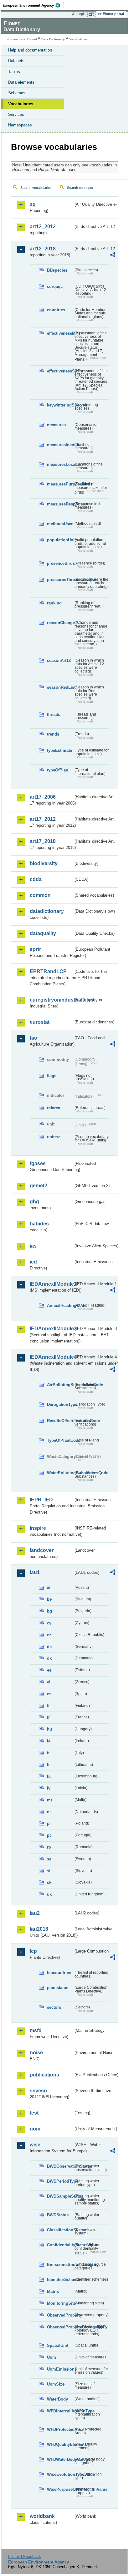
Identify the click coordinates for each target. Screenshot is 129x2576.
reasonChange (60, 623)
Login (81, 14)
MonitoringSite (60, 2303)
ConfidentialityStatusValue (60, 2245)
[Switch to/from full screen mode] (92, 14)
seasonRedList (60, 687)
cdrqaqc (55, 286)
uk (49, 1894)
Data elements (21, 82)
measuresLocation (60, 464)
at (49, 1588)
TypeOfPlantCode (60, 1440)
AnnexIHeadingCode (60, 1305)
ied (33, 1262)
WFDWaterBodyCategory (60, 2459)
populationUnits (60, 540)
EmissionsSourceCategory (60, 2265)
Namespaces (20, 125)
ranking (54, 603)
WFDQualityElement (60, 2444)
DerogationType (60, 1404)
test (34, 2113)
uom (35, 2129)
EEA (33, 5)
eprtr (35, 949)
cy (49, 1623)
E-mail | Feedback (25, 2556)
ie (49, 1741)
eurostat (40, 1022)
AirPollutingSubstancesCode (60, 1385)
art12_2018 (43, 249)
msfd (36, 2030)
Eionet (32, 39)
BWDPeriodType (60, 2181)
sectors (54, 2007)
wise (35, 2145)
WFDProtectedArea (60, 2429)
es (49, 1694)
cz (49, 1635)
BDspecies (57, 270)
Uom (52, 2357)
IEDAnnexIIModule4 (52, 1357)
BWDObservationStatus (60, 2166)
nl (49, 1812)
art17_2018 (43, 841)
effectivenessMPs (60, 333)
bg (49, 1611)
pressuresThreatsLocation (60, 580)
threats (54, 714)
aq (33, 204)
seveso (38, 2091)
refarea (54, 1108)
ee (49, 1670)
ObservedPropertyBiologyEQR (60, 2327)
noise (36, 2053)
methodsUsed (60, 524)
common (40, 895)
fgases (38, 1163)
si (49, 1871)
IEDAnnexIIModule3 (52, 1329)
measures (56, 425)
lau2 (35, 1913)
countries (56, 310)
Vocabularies (21, 104)
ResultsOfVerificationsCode (60, 1421)
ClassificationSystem (60, 2230)
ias (33, 1246)
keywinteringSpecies (60, 405)
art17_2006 (43, 797)
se (49, 1859)
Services (16, 114)
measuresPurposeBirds (60, 484)
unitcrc (54, 1137)
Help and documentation (30, 50)
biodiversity (44, 863)
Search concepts (80, 188)
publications (44, 2075)
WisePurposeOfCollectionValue (60, 2489)
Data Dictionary (53, 39)
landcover (42, 1550)
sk (49, 1882)
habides (39, 1224)
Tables (14, 72)
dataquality (43, 933)
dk (49, 1658)
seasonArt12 (59, 660)
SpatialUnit (58, 2345)
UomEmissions (60, 2369)
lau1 (35, 1572)
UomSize (56, 2384)
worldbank (42, 2516)
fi (48, 1706)
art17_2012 (43, 819)
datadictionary (47, 911)
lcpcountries (59, 1973)
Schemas (17, 93)
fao (34, 1038)
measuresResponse (60, 504)
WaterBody (57, 2399)
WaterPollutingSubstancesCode (60, 1473)
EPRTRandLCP (48, 971)
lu (49, 1776)
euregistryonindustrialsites (52, 1000)
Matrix (53, 2291)
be (49, 1599)
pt (49, 1835)
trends (53, 734)
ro (49, 1847)
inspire (38, 1528)
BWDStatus (58, 2215)
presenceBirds (60, 563)
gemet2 (39, 1186)
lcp (33, 1951)
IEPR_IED (41, 1500)
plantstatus (58, 1988)
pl (49, 1823)
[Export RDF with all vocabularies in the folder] (113, 256)
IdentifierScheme (60, 2280)
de (49, 1647)
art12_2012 (43, 227)
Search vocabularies (36, 188)
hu (49, 1729)
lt (48, 1765)
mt (49, 1800)
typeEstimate (59, 750)
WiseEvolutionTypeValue (60, 2474)
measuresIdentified (60, 445)
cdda (36, 879)
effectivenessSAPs (60, 371)
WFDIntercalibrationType (60, 2411)
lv (49, 1788)
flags (52, 1076)
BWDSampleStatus (60, 2196)
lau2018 (39, 1929)
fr (48, 1717)
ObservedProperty (60, 2315)
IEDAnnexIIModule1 (52, 1284)
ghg (34, 1202)
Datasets (16, 61)
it (48, 1753)
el (49, 1682)
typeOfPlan (58, 770)
